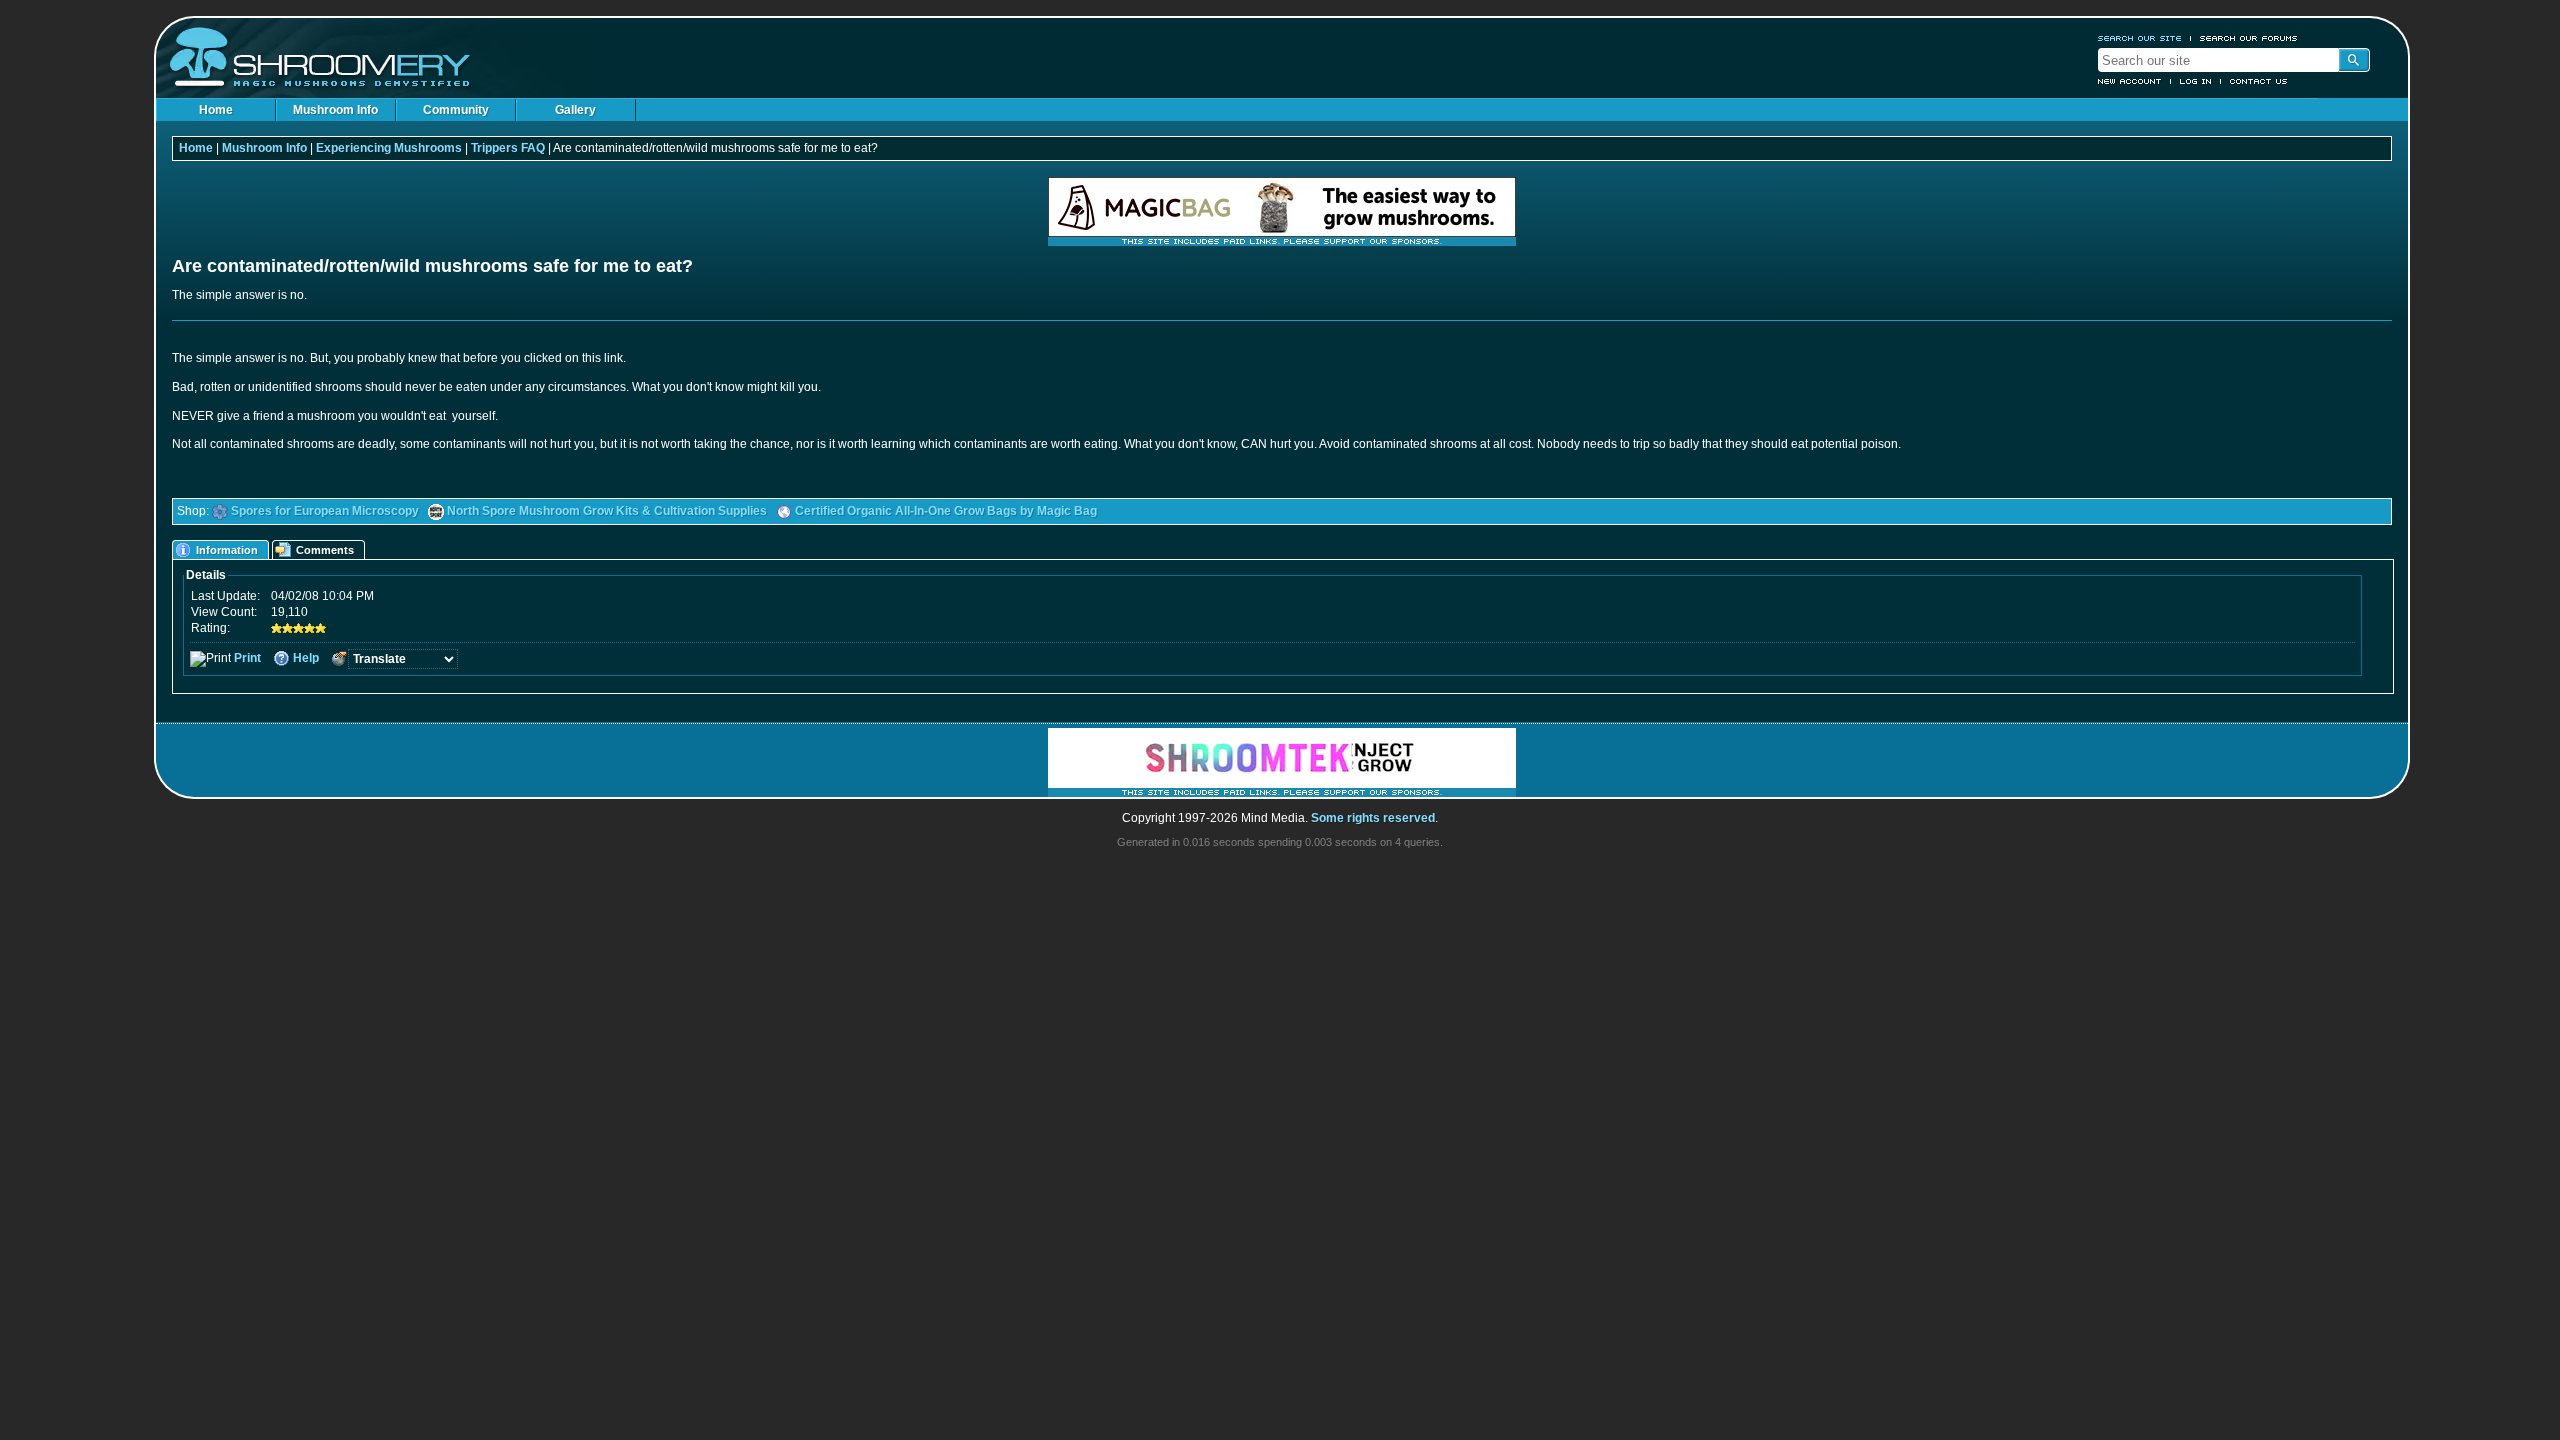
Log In (2196, 81)
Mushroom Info (335, 110)
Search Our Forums (2249, 38)
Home (216, 110)
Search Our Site (2140, 38)
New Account (2130, 81)
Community (456, 110)
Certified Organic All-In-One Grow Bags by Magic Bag (946, 511)
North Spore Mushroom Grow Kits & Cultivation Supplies (607, 511)
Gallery (575, 110)
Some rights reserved (1373, 818)
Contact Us (2259, 81)
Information (227, 550)
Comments (325, 550)
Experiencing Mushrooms (389, 148)
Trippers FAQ (508, 148)
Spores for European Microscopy (325, 511)
